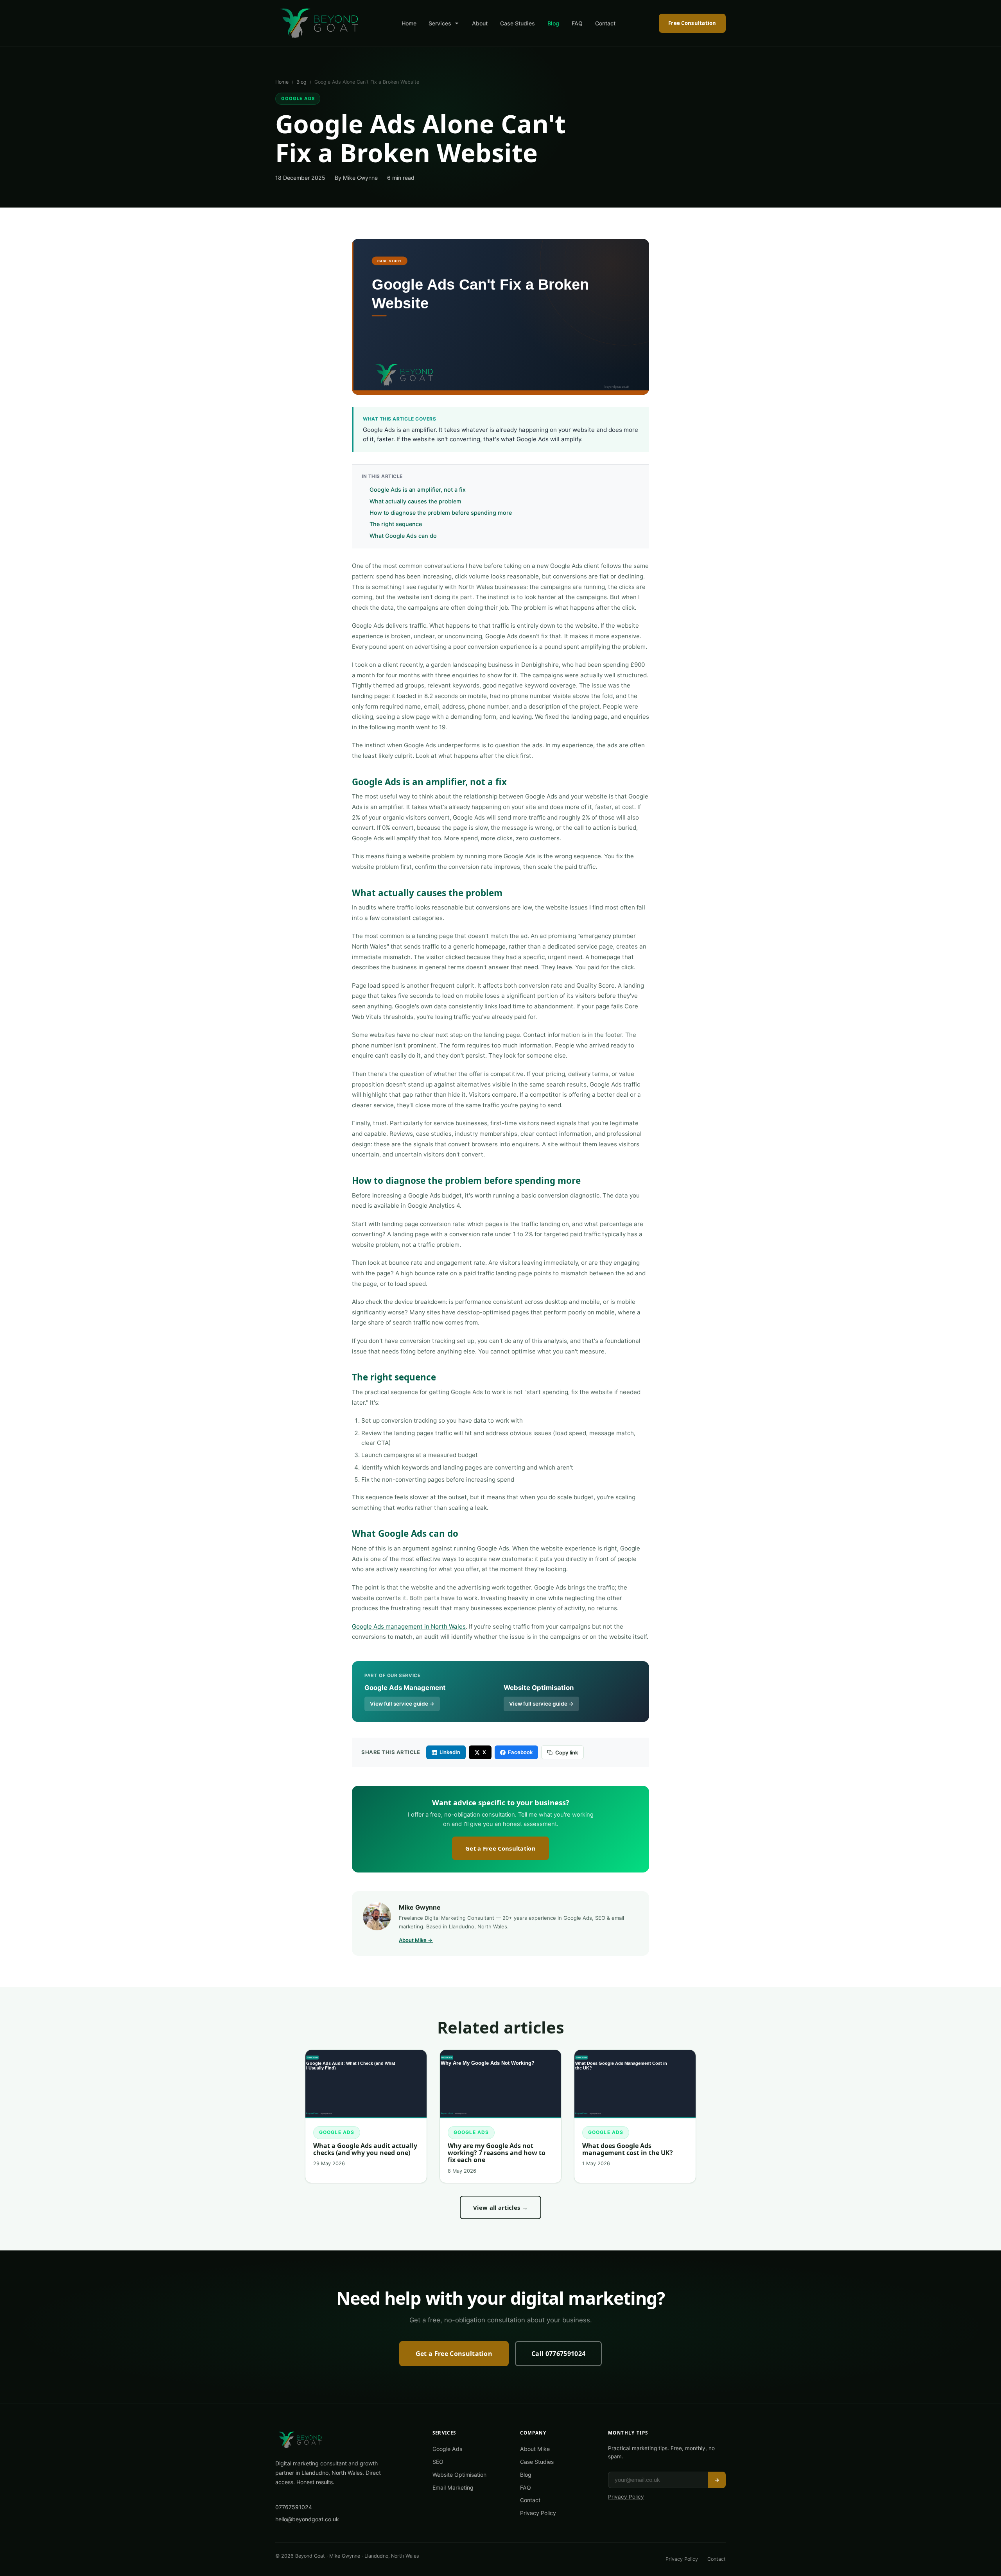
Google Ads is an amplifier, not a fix (418, 490)
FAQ (577, 23)
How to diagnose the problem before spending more (441, 513)
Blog (553, 23)
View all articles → (500, 2207)
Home (409, 23)
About (480, 23)
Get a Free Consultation (500, 1848)
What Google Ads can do (403, 536)
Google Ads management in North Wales (409, 1626)
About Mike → (416, 1940)
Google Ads (298, 98)
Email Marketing (453, 2487)
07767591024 (294, 2507)
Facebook (520, 1752)
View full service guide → (402, 1704)
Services (440, 23)
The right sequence (396, 524)
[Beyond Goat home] (319, 23)
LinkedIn (450, 1752)
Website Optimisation (459, 2475)
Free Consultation (692, 23)
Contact (605, 23)
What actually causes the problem (415, 501)
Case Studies (518, 23)
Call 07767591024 (558, 2354)
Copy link (567, 1753)
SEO (438, 2462)
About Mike (535, 2449)
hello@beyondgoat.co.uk (307, 2519)
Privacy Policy (538, 2513)
